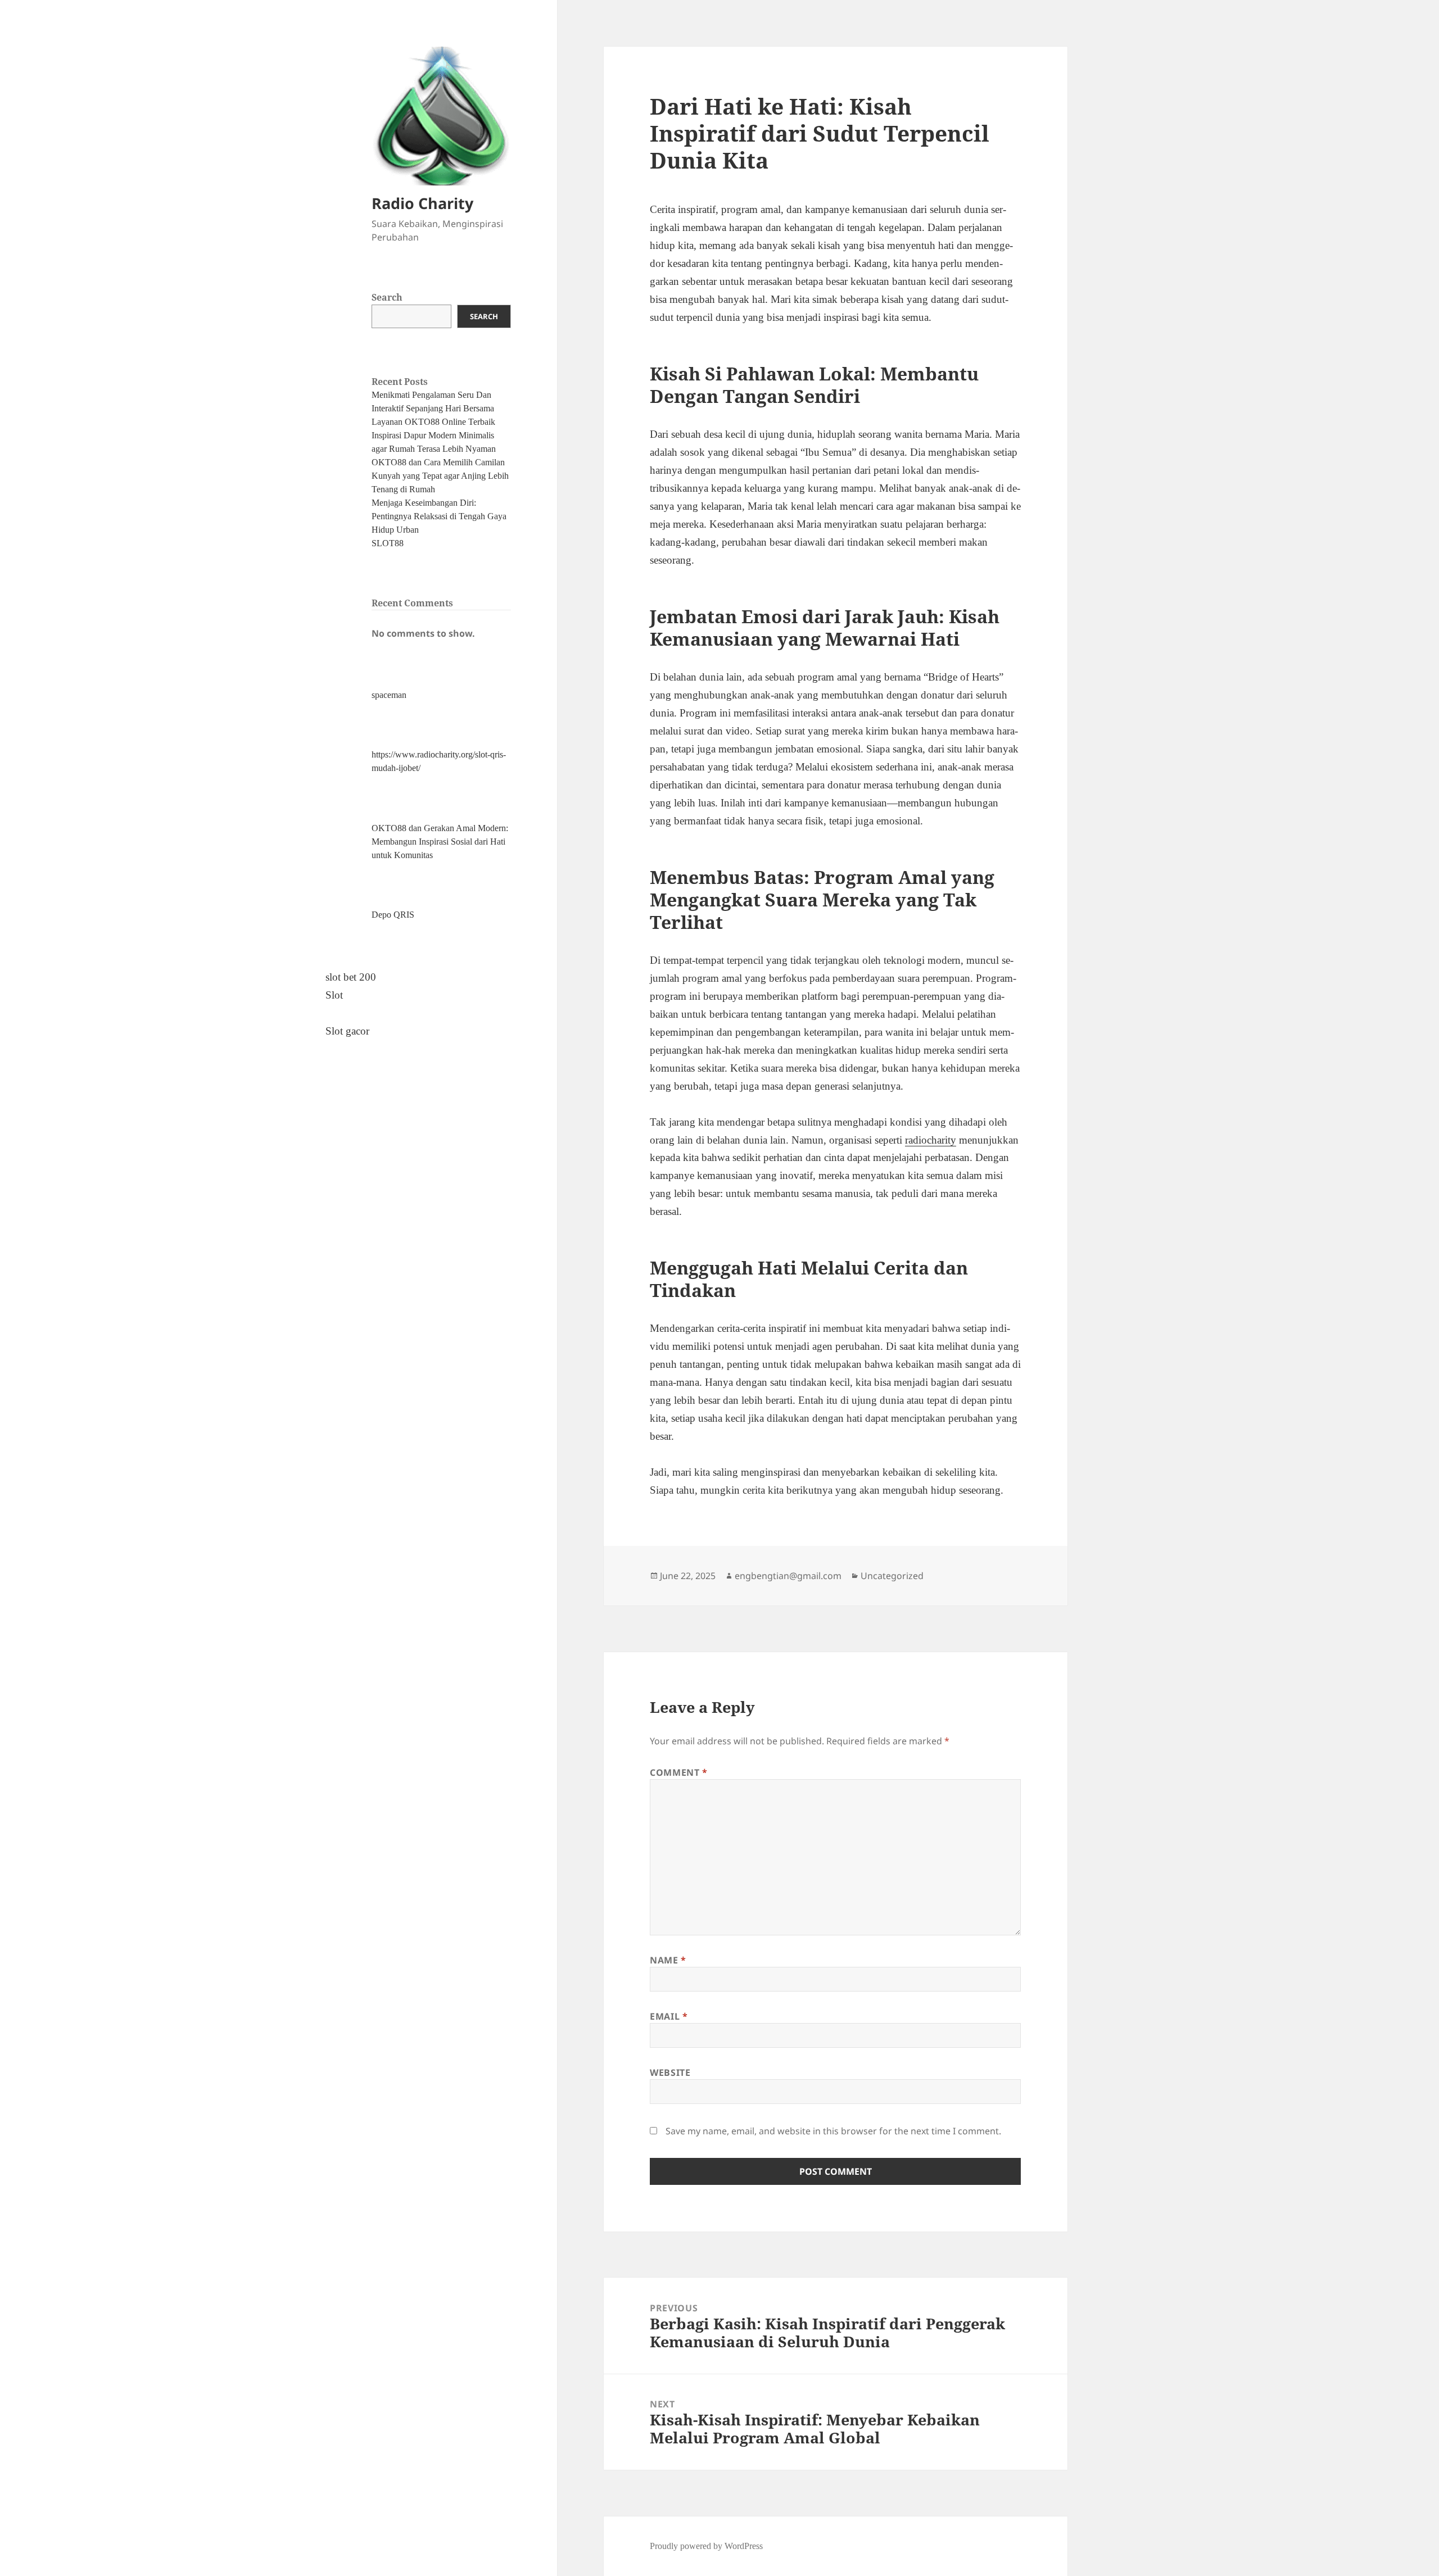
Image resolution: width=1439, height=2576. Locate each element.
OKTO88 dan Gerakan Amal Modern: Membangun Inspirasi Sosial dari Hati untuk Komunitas (440, 842)
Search (387, 297)
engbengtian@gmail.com (788, 1576)
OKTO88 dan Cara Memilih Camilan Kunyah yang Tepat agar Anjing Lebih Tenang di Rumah (440, 476)
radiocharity (931, 1140)
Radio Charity (422, 203)
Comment (679, 1772)
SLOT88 (388, 543)
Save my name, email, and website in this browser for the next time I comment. (833, 2131)
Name (668, 1960)
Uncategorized (892, 1576)
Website (670, 2072)
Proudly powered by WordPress (706, 2546)
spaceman (389, 695)
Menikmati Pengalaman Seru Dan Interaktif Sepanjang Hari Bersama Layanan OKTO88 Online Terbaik (433, 408)
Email (669, 2016)
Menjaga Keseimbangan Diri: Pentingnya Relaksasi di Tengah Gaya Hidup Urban (439, 516)
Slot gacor (347, 1031)
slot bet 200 (351, 977)
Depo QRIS (393, 915)
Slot (334, 995)
